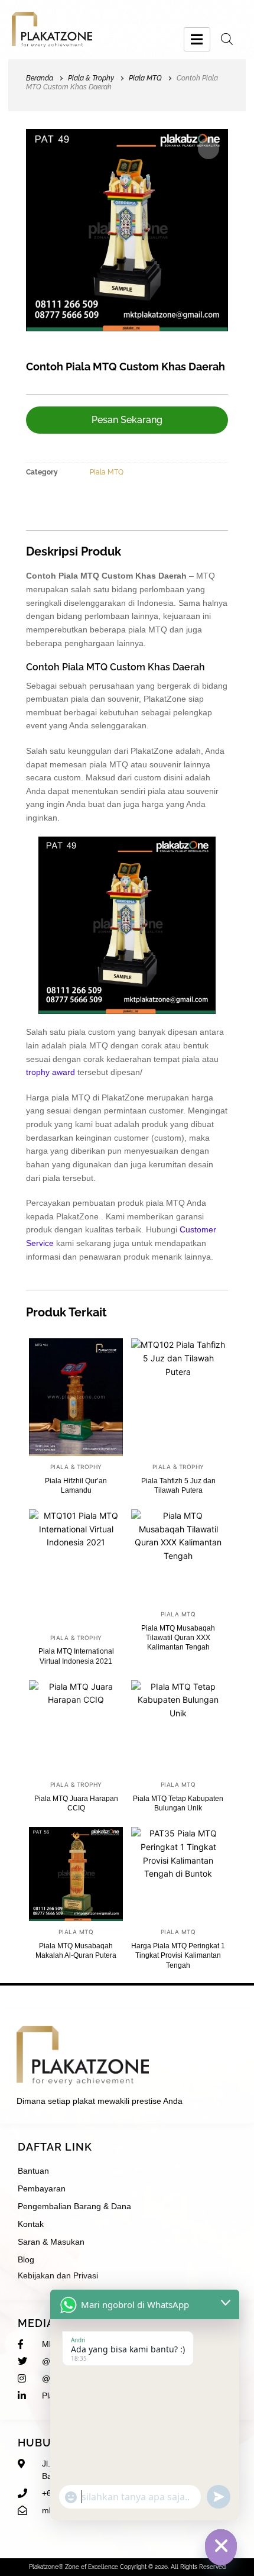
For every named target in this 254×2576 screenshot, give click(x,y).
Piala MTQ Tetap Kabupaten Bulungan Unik (178, 1803)
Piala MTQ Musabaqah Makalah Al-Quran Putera (76, 1951)
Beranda (40, 78)
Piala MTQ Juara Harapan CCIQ (76, 1803)
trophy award (51, 1072)
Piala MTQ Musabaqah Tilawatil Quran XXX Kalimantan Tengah (178, 1638)
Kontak (31, 2224)
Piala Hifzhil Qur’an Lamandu (76, 1486)
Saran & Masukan (51, 2242)
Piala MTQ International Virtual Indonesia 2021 (76, 1656)
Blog (26, 2259)
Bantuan (33, 2171)
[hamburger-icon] (197, 39)
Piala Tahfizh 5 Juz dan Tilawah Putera (178, 1486)
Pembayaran (42, 2188)
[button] (209, 149)
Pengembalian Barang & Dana (74, 2206)
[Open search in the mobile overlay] (227, 39)
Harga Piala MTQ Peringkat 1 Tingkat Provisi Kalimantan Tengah (178, 1955)
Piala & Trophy (91, 78)
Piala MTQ (145, 78)
